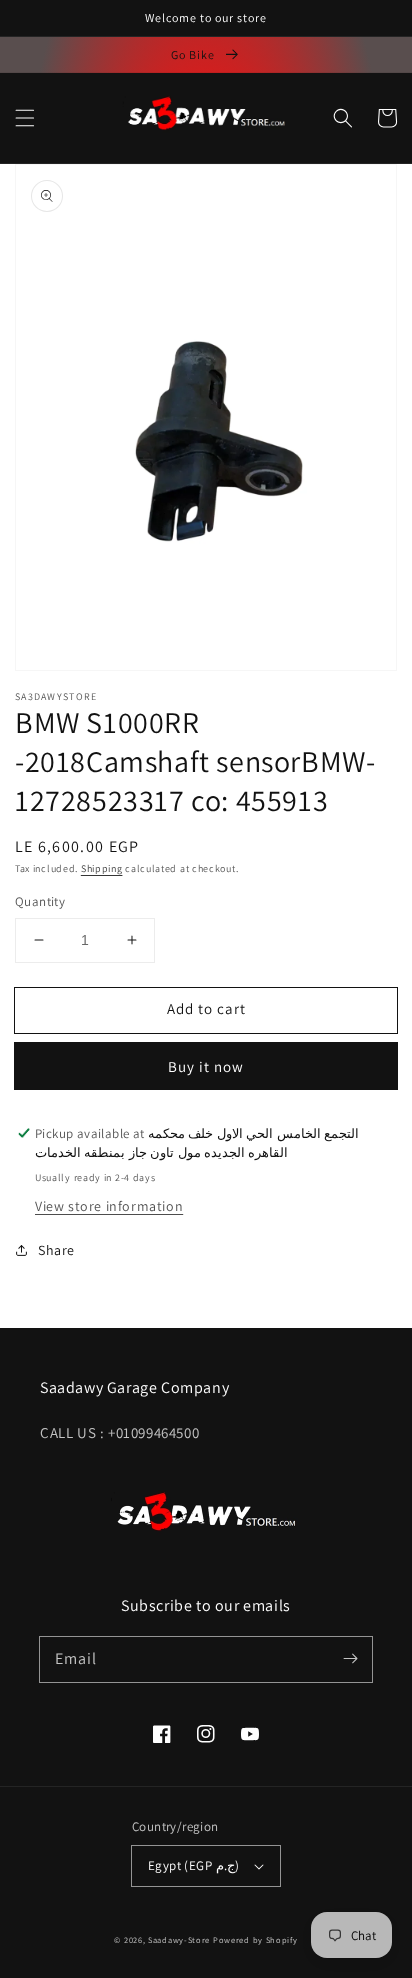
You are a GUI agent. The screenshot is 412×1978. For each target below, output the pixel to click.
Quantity (40, 901)
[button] (25, 118)
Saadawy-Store (179, 1939)
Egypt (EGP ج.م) (193, 1865)
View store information (109, 1206)
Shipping (102, 868)
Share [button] (56, 1250)
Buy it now (206, 1066)
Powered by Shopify (255, 1939)
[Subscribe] (350, 1659)
